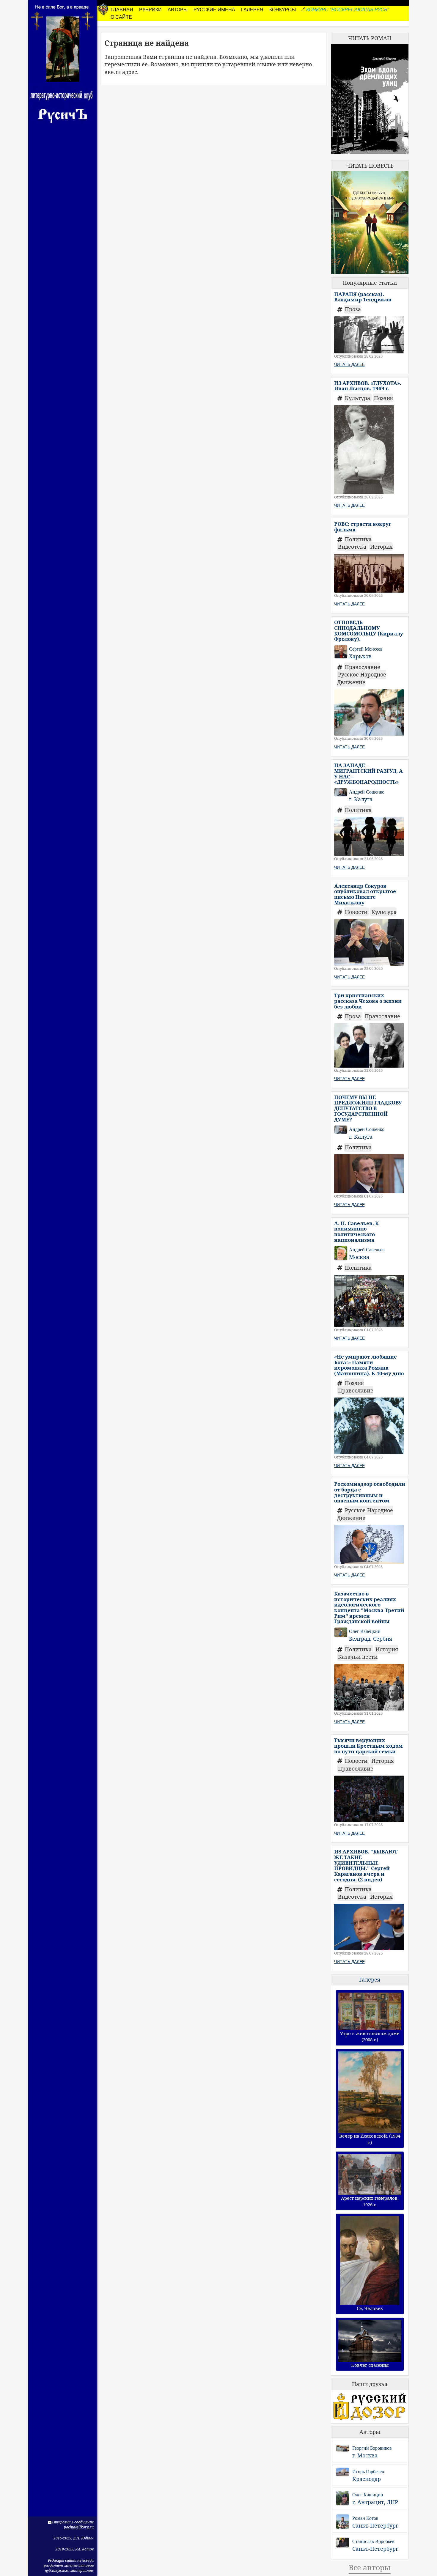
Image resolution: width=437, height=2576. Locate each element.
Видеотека (353, 547)
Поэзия (383, 398)
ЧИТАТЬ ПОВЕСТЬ (370, 166)
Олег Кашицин (368, 2495)
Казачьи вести (358, 1657)
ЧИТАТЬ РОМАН (370, 38)
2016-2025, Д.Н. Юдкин (74, 2538)
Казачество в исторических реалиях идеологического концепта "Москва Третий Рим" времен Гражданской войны (369, 1607)
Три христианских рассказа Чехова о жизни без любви (368, 1001)
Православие (363, 667)
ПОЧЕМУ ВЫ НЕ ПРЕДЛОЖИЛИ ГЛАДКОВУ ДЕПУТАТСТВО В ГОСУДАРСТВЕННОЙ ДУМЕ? (368, 1108)
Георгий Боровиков (372, 2448)
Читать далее (349, 364)
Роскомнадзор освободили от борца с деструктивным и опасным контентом (370, 1492)
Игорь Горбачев (368, 2472)
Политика (358, 539)
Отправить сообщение (73, 2522)
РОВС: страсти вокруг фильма (363, 527)
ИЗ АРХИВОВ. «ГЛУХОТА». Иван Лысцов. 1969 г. (368, 386)
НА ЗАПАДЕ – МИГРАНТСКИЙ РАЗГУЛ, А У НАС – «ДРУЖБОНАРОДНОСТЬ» (368, 774)
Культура (358, 398)
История (381, 547)
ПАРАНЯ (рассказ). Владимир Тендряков (363, 297)
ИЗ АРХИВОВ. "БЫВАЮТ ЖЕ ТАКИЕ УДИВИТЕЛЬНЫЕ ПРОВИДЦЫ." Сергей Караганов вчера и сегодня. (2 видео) (366, 1865)
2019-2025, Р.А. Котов (75, 2549)
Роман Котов (365, 2518)
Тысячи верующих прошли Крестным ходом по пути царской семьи (368, 1746)
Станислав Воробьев (373, 2541)
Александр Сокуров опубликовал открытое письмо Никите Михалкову (365, 894)
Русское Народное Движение (362, 678)
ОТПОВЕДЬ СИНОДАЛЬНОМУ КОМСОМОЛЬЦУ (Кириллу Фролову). (369, 631)
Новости (357, 912)
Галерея (370, 1979)
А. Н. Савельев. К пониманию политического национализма (356, 1232)
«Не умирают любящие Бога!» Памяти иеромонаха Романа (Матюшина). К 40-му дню (369, 1365)
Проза (353, 309)
